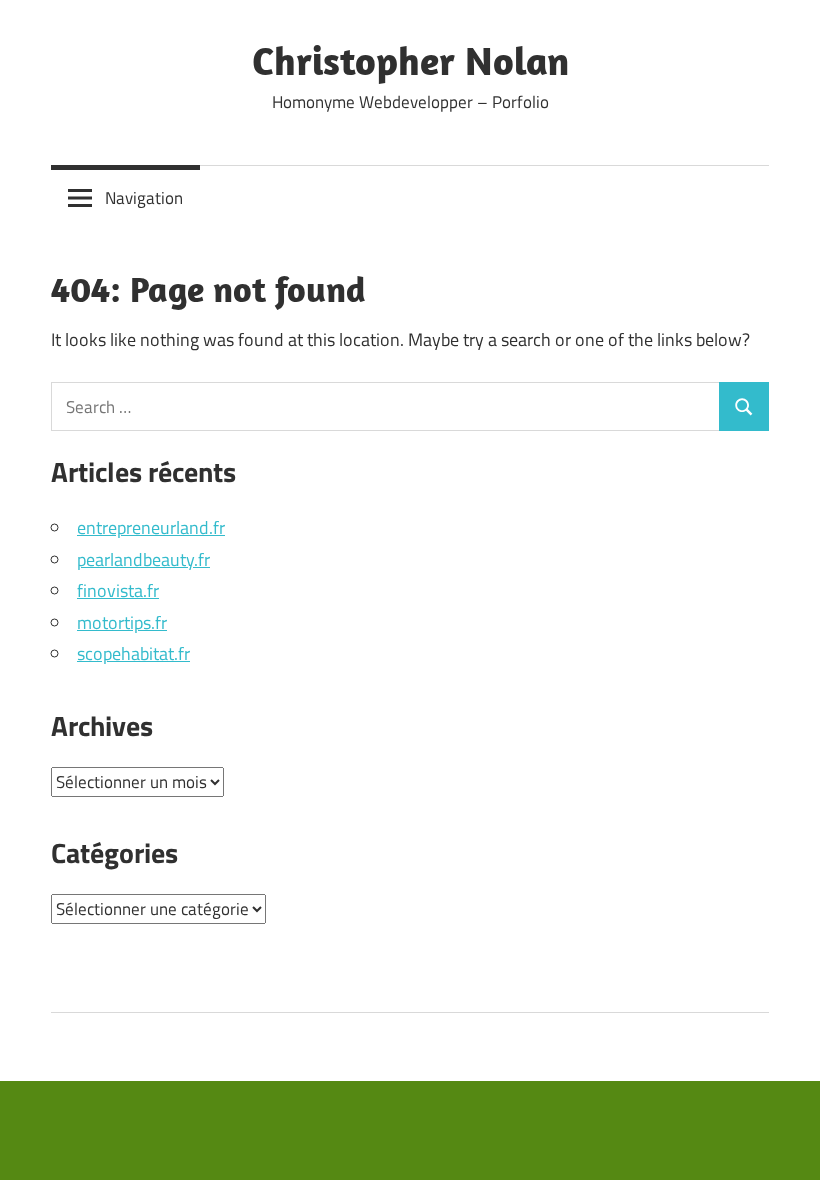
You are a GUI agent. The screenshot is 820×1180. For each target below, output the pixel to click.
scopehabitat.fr (133, 653)
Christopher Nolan (410, 60)
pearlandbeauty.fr (143, 559)
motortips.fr (122, 622)
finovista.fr (118, 590)
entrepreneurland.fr (151, 527)
